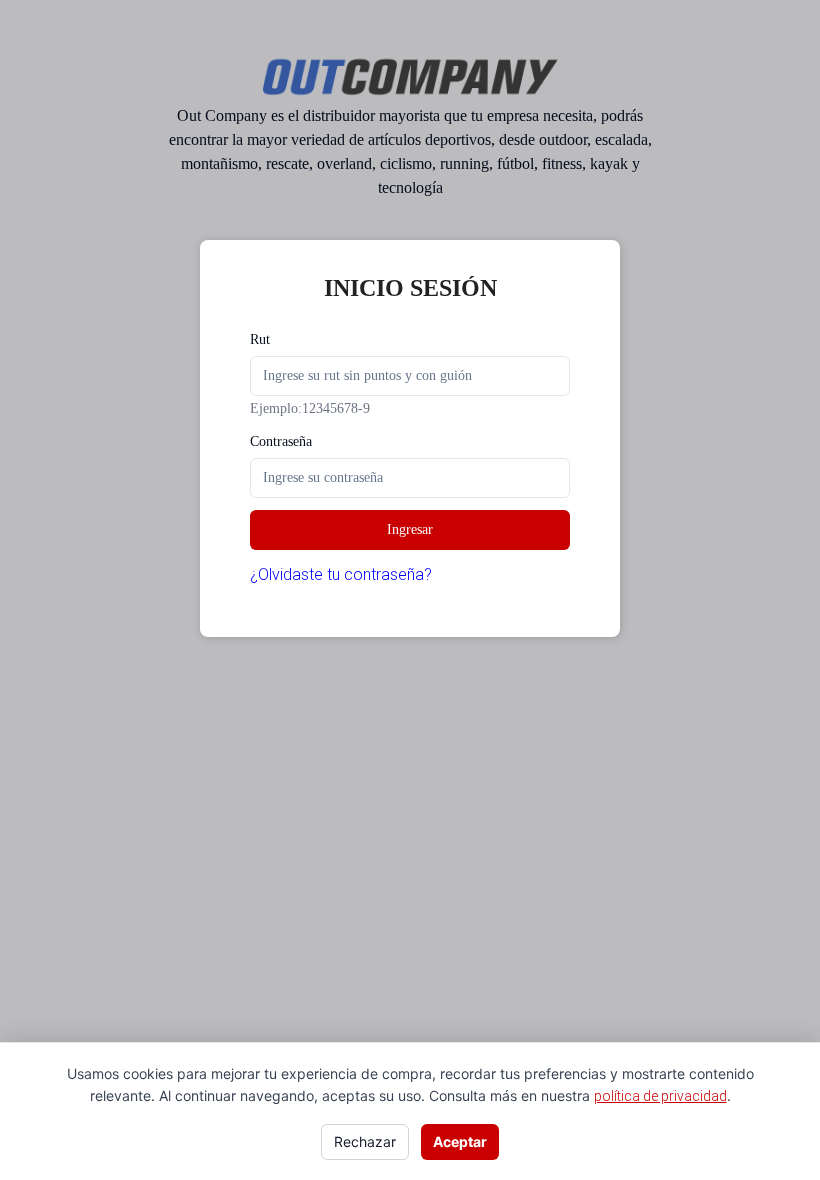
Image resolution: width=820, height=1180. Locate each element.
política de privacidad (660, 1096)
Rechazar (365, 1141)
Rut (260, 339)
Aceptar (460, 1141)
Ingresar (410, 529)
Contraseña (281, 441)
